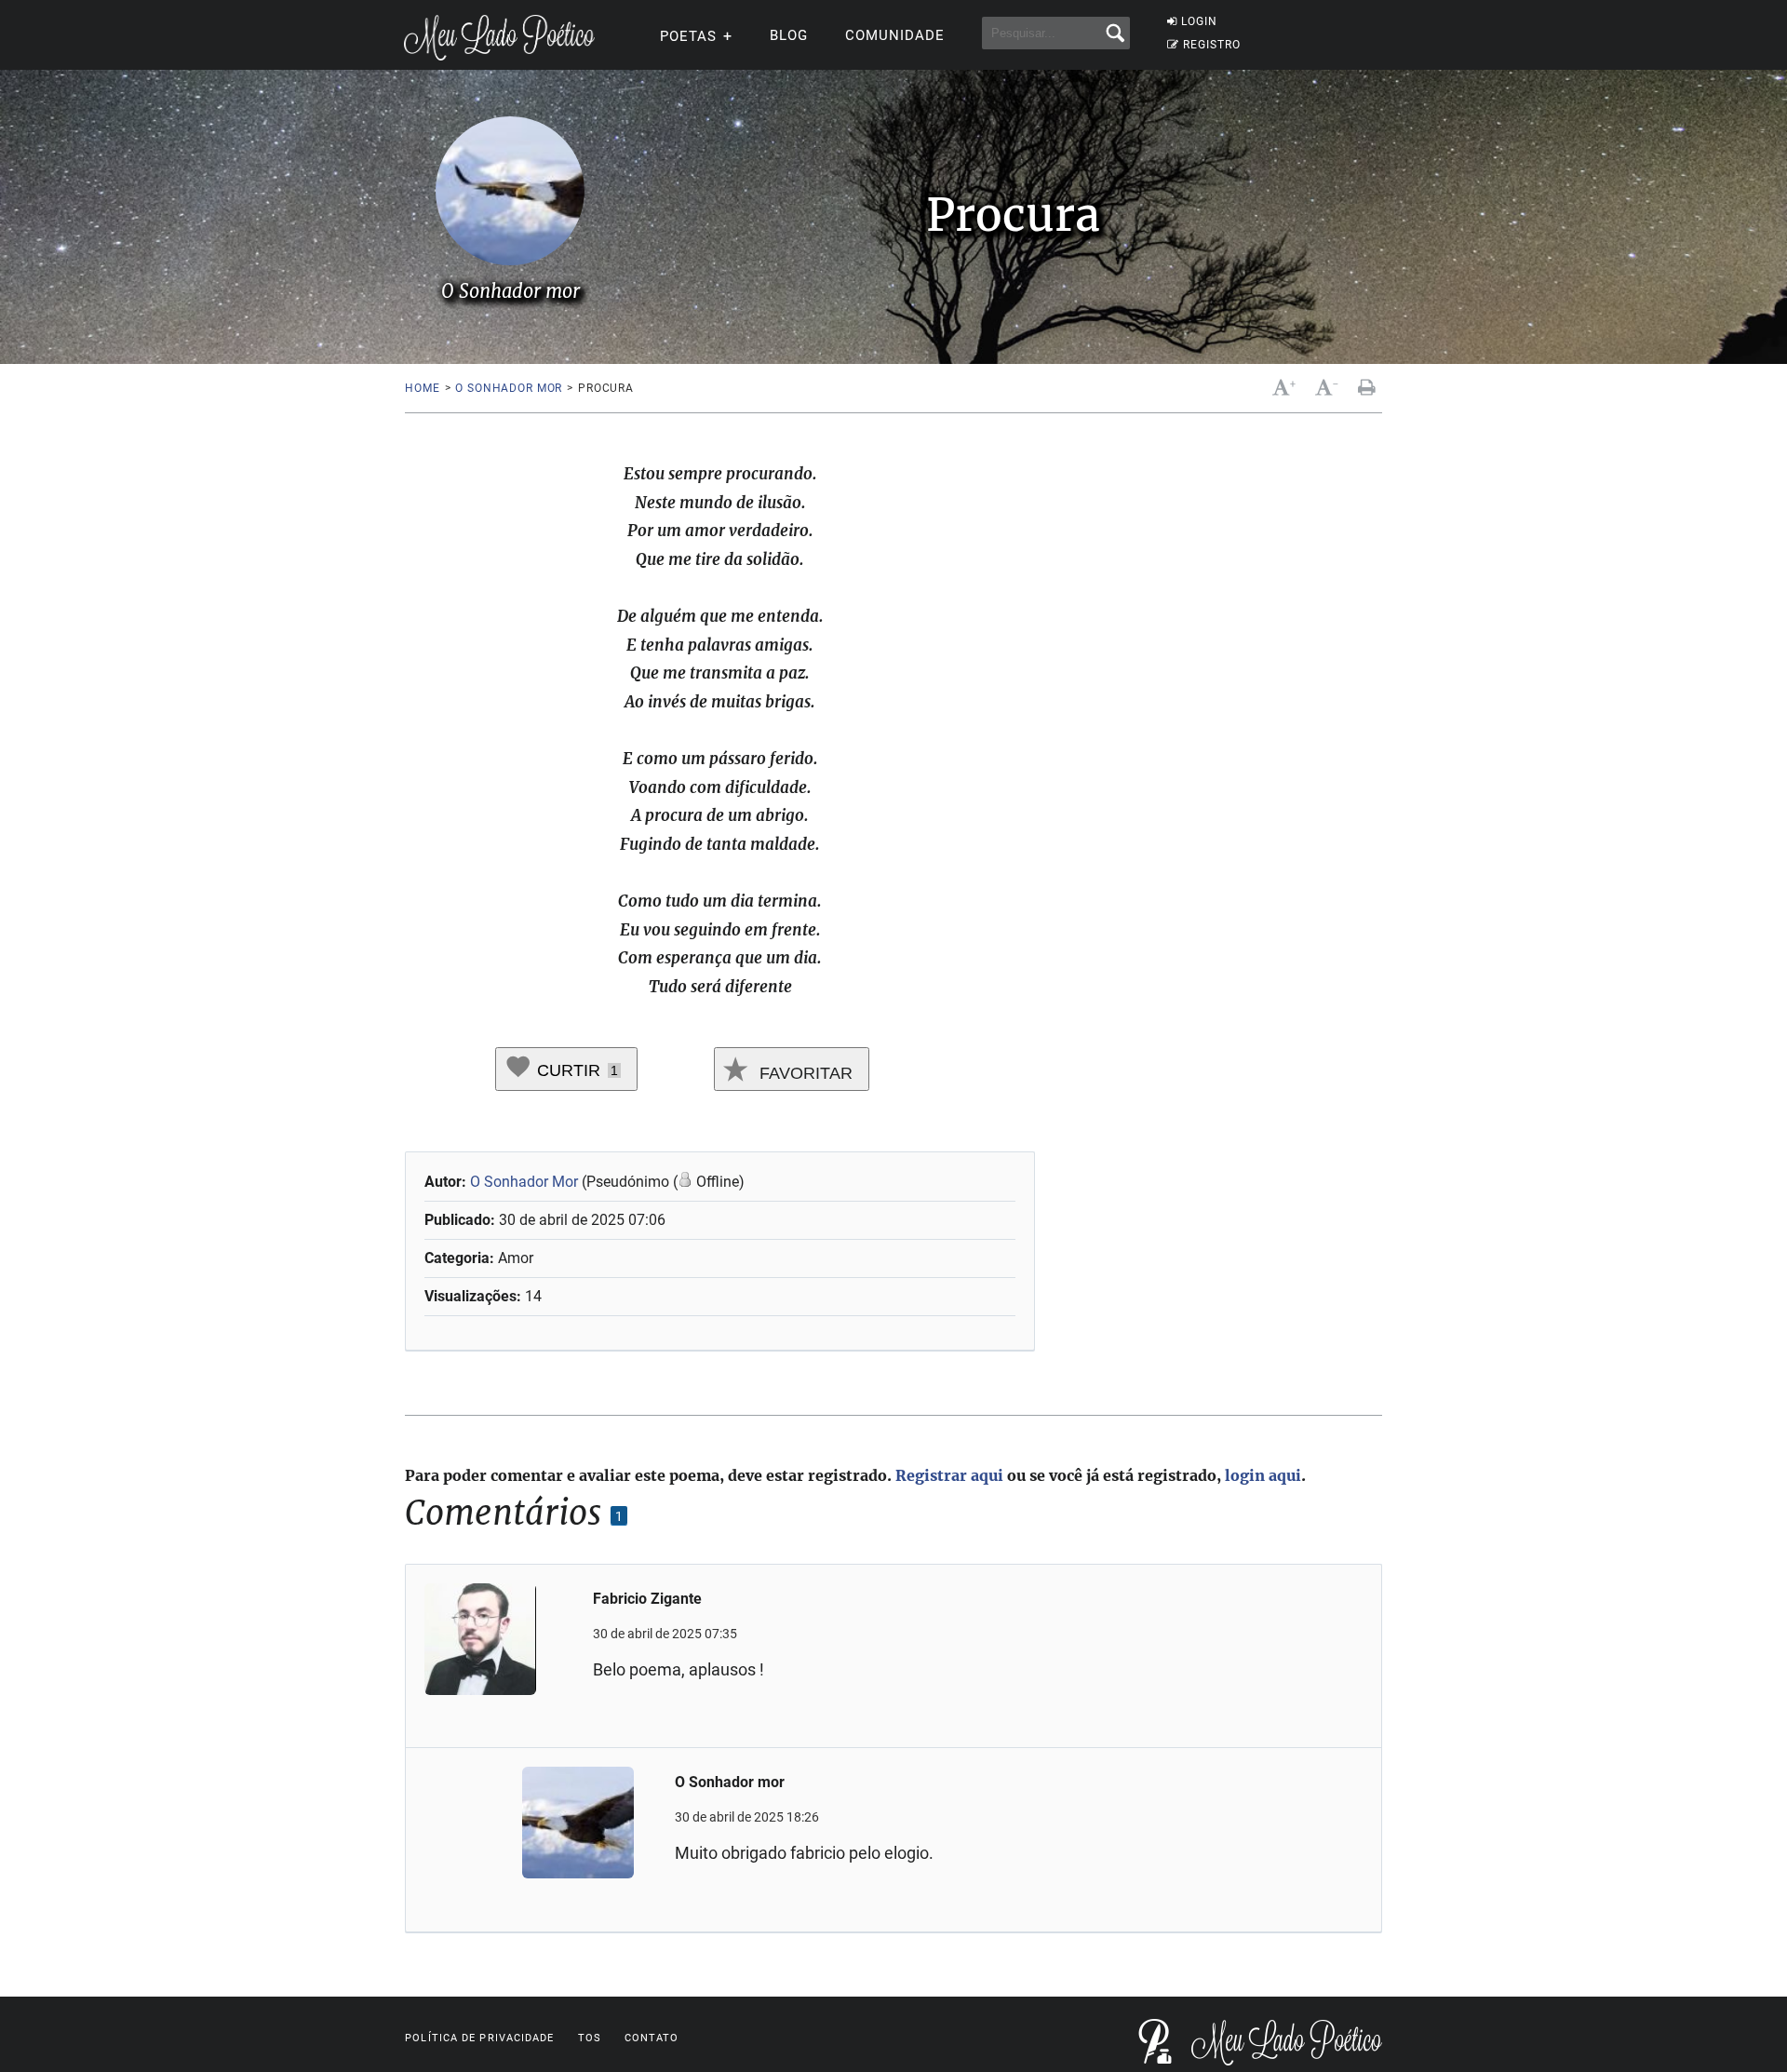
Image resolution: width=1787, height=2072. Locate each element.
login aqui (1263, 1475)
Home (422, 388)
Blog (789, 35)
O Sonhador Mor (526, 1182)
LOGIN (1199, 21)
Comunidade (895, 35)
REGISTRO (1212, 45)
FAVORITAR (804, 1073)
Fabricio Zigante (647, 1599)
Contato (652, 2038)
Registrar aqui (949, 1475)
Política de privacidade (479, 2038)
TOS (590, 2038)
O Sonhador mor (509, 388)
